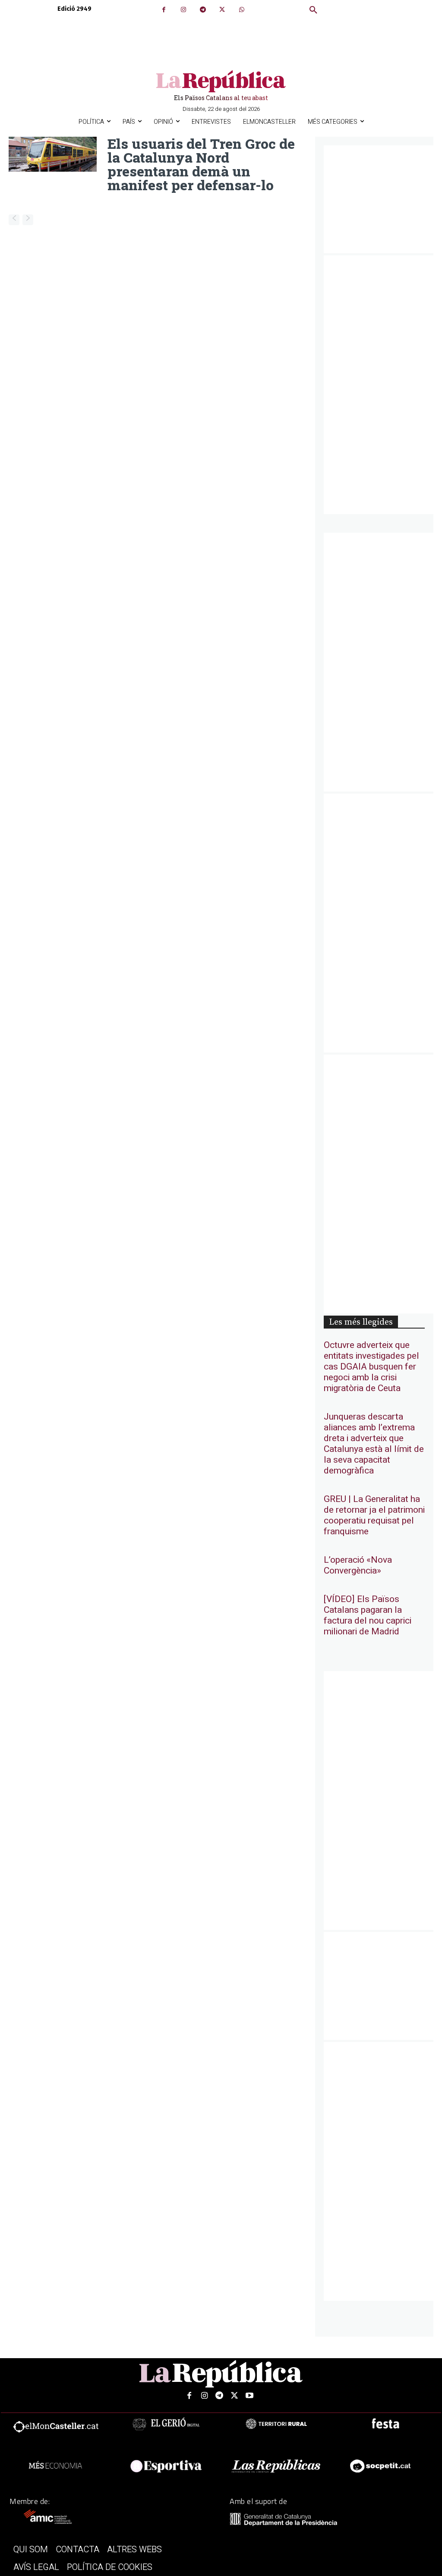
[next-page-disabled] (28, 220)
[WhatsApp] (242, 10)
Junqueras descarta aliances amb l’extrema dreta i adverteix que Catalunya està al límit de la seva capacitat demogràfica (374, 1444)
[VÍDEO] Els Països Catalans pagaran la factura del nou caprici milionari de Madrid (368, 1615)
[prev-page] (14, 220)
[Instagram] (183, 10)
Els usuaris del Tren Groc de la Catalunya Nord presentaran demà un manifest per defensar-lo (201, 164)
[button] (313, 10)
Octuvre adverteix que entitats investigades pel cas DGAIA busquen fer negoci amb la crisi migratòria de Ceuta (371, 1367)
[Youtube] (250, 2396)
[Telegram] (203, 10)
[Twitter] (222, 10)
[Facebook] (164, 10)
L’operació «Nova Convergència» (358, 1565)
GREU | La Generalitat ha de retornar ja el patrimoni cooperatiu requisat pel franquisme (374, 1515)
